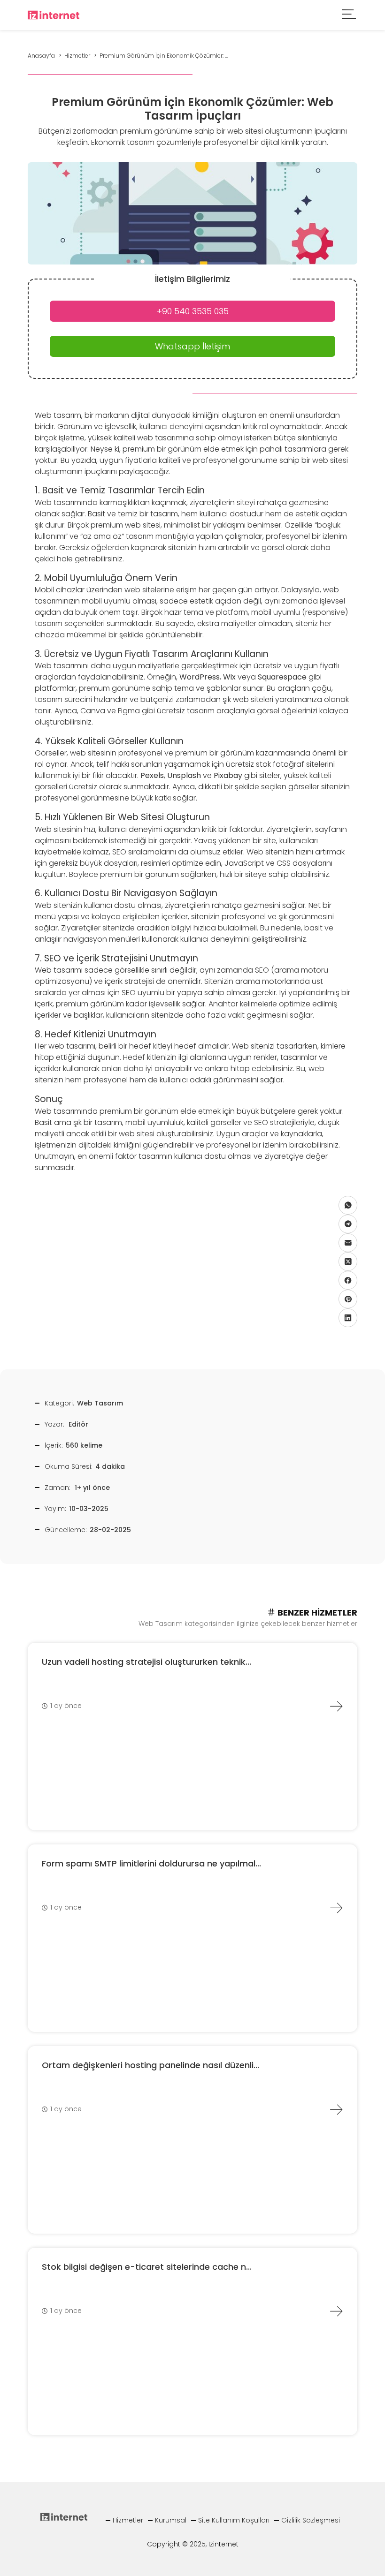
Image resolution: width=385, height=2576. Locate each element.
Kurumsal (171, 2520)
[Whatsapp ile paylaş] (348, 1205)
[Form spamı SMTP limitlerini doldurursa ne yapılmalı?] (336, 1908)
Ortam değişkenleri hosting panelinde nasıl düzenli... (150, 2065)
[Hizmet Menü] (349, 15)
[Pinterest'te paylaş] (348, 1299)
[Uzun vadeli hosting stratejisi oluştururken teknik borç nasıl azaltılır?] (336, 1706)
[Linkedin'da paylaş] (348, 1318)
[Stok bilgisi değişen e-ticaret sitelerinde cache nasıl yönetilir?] (336, 2311)
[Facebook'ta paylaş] (348, 1280)
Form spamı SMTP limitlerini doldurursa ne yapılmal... (151, 1863)
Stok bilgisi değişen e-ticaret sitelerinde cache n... (147, 2267)
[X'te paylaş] (348, 1262)
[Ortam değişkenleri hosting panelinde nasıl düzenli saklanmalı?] (336, 2109)
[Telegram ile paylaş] (348, 1224)
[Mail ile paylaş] (348, 1243)
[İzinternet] (54, 14)
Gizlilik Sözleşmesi (311, 2520)
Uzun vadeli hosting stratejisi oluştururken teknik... (146, 1662)
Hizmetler (128, 2520)
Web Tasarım (100, 1403)
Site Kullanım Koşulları (234, 2520)
